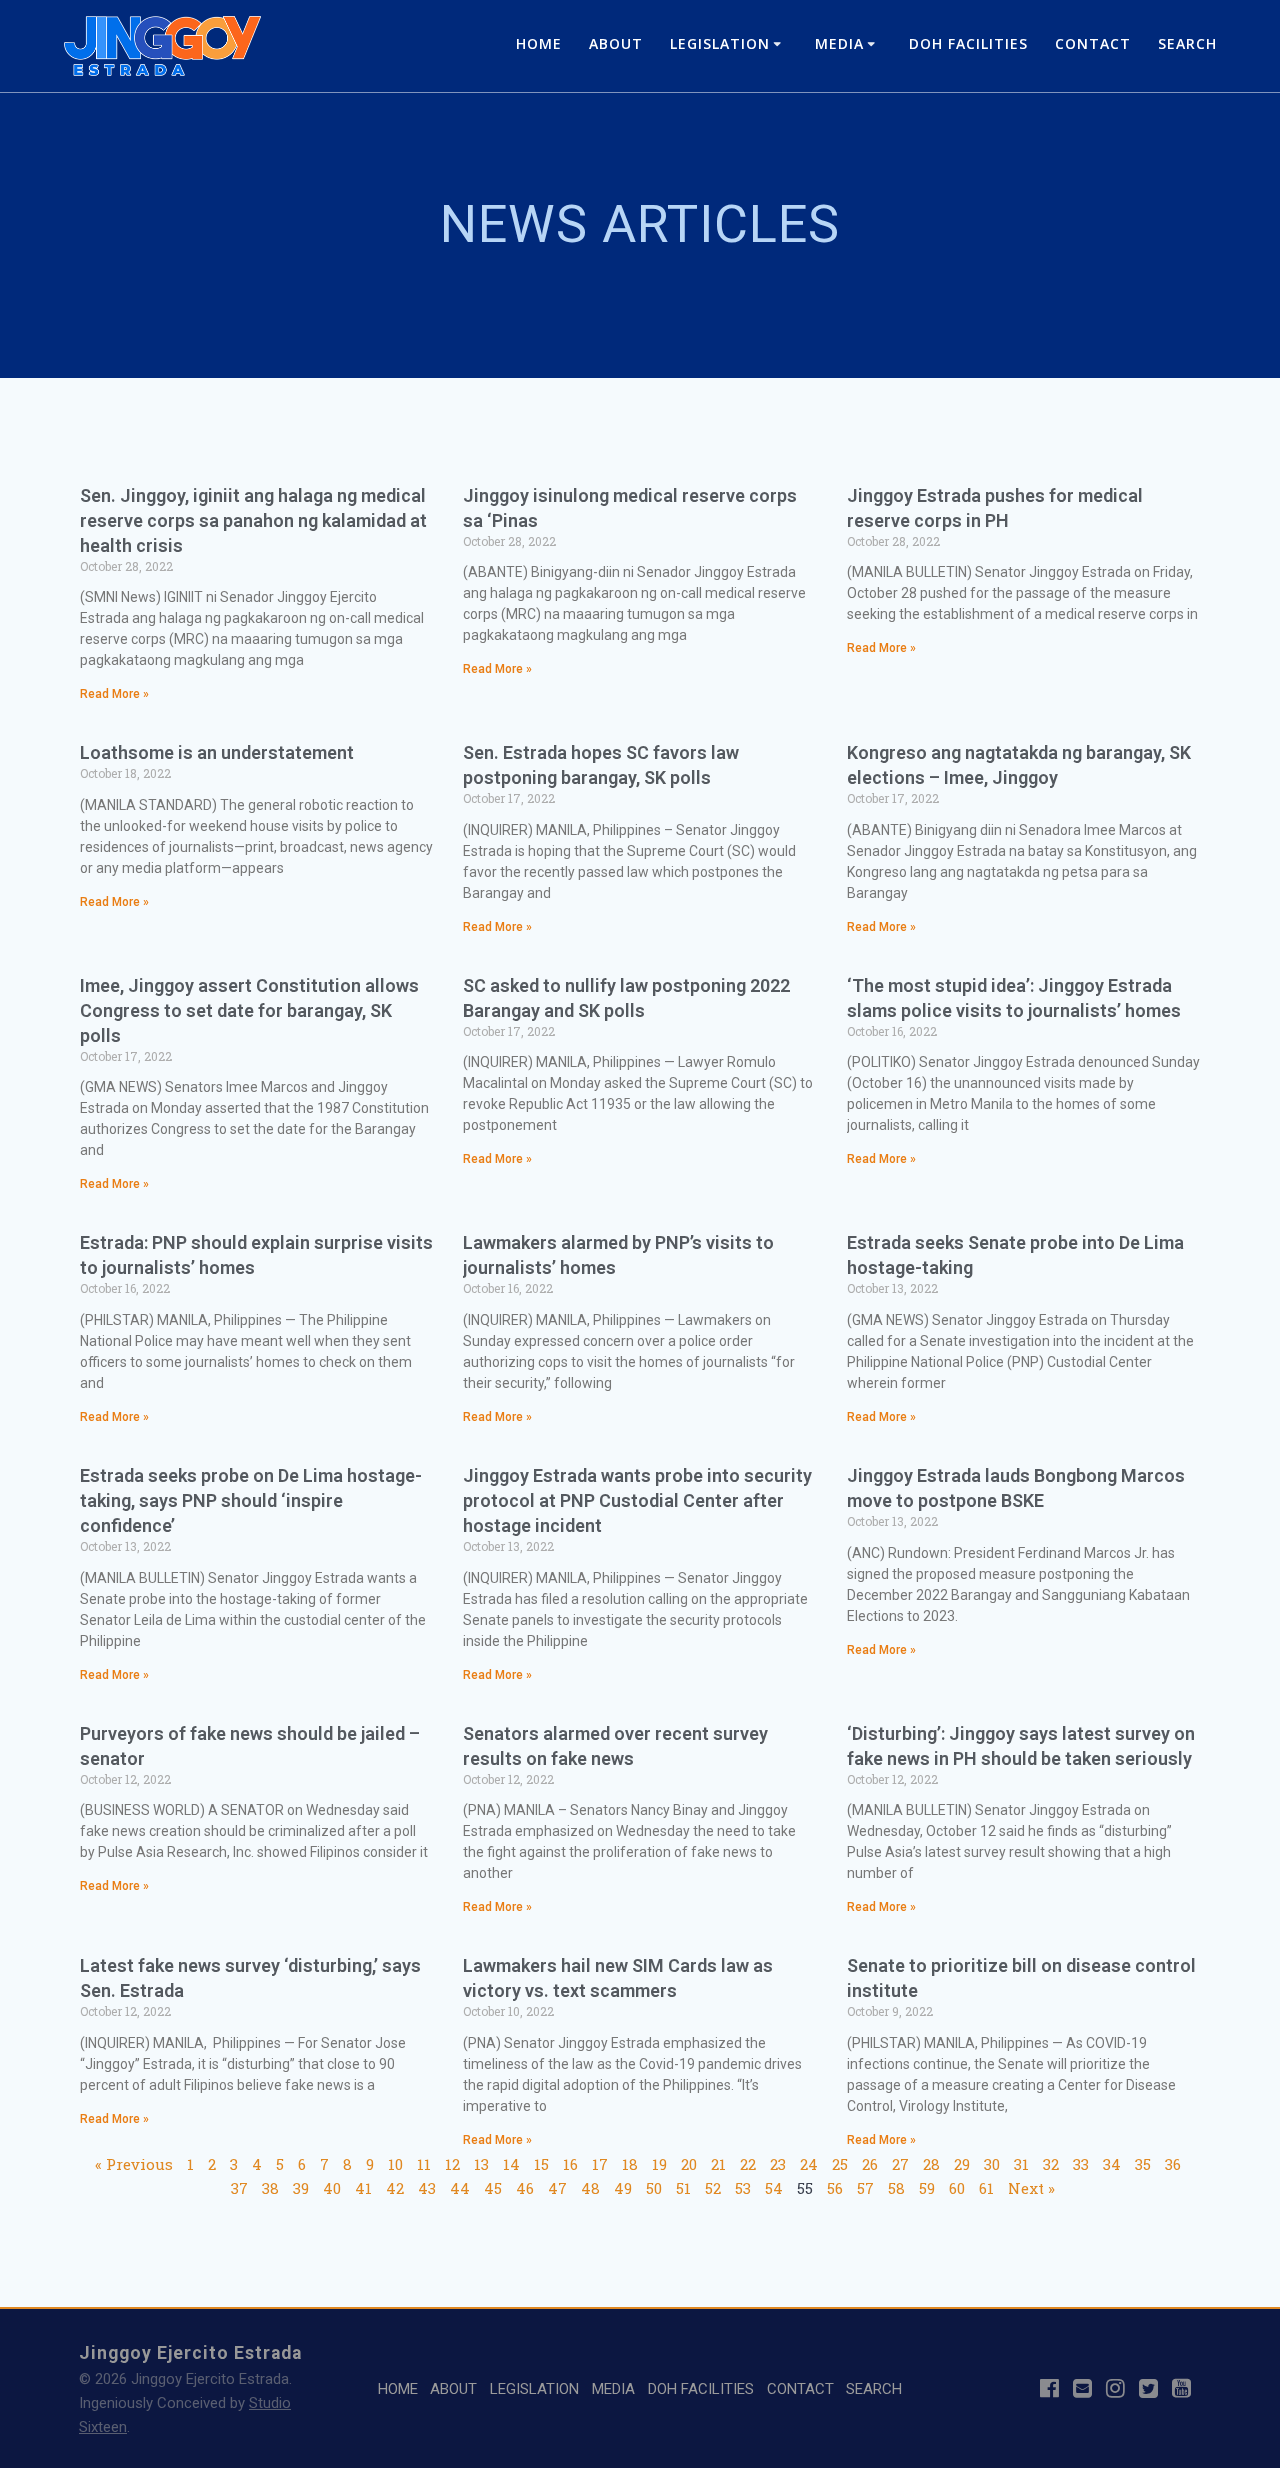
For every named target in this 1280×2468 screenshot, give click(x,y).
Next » (1031, 2188)
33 (1081, 2164)
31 (1021, 2164)
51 (683, 2188)
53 (743, 2188)
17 (600, 2164)
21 (718, 2164)
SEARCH (1187, 43)
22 (748, 2164)
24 (809, 2164)
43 (427, 2188)
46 (525, 2188)
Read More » (114, 694)
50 (654, 2188)
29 (962, 2164)
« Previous (134, 2164)
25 (840, 2164)
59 (927, 2188)
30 (992, 2164)
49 (623, 2188)
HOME (539, 43)
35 (1143, 2164)
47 (557, 2188)
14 (511, 2164)
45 (493, 2188)
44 (460, 2188)
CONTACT (1093, 43)
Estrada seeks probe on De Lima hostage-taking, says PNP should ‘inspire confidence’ (251, 1500)
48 (590, 2188)
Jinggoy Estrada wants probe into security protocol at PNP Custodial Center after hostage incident (637, 1500)
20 (689, 2164)
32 (1051, 2164)
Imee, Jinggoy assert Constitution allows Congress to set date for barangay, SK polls (249, 1010)
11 (424, 2164)
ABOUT (616, 43)
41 (363, 2188)
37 (239, 2188)
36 (1173, 2164)
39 (301, 2188)
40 (332, 2188)
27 (900, 2164)
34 (1112, 2164)
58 (896, 2188)
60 (957, 2188)
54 (774, 2188)
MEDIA (839, 43)
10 (395, 2164)
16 (570, 2164)
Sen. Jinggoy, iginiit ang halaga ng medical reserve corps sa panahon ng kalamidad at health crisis (253, 520)
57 (865, 2188)
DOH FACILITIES (968, 43)
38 (270, 2188)
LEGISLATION (720, 43)
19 (659, 2164)
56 (835, 2188)
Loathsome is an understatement (217, 752)
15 (541, 2164)
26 (870, 2164)
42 (395, 2188)
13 (481, 2164)
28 (931, 2164)
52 (713, 2188)
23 (778, 2164)
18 (630, 2164)
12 (452, 2164)
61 (986, 2188)
